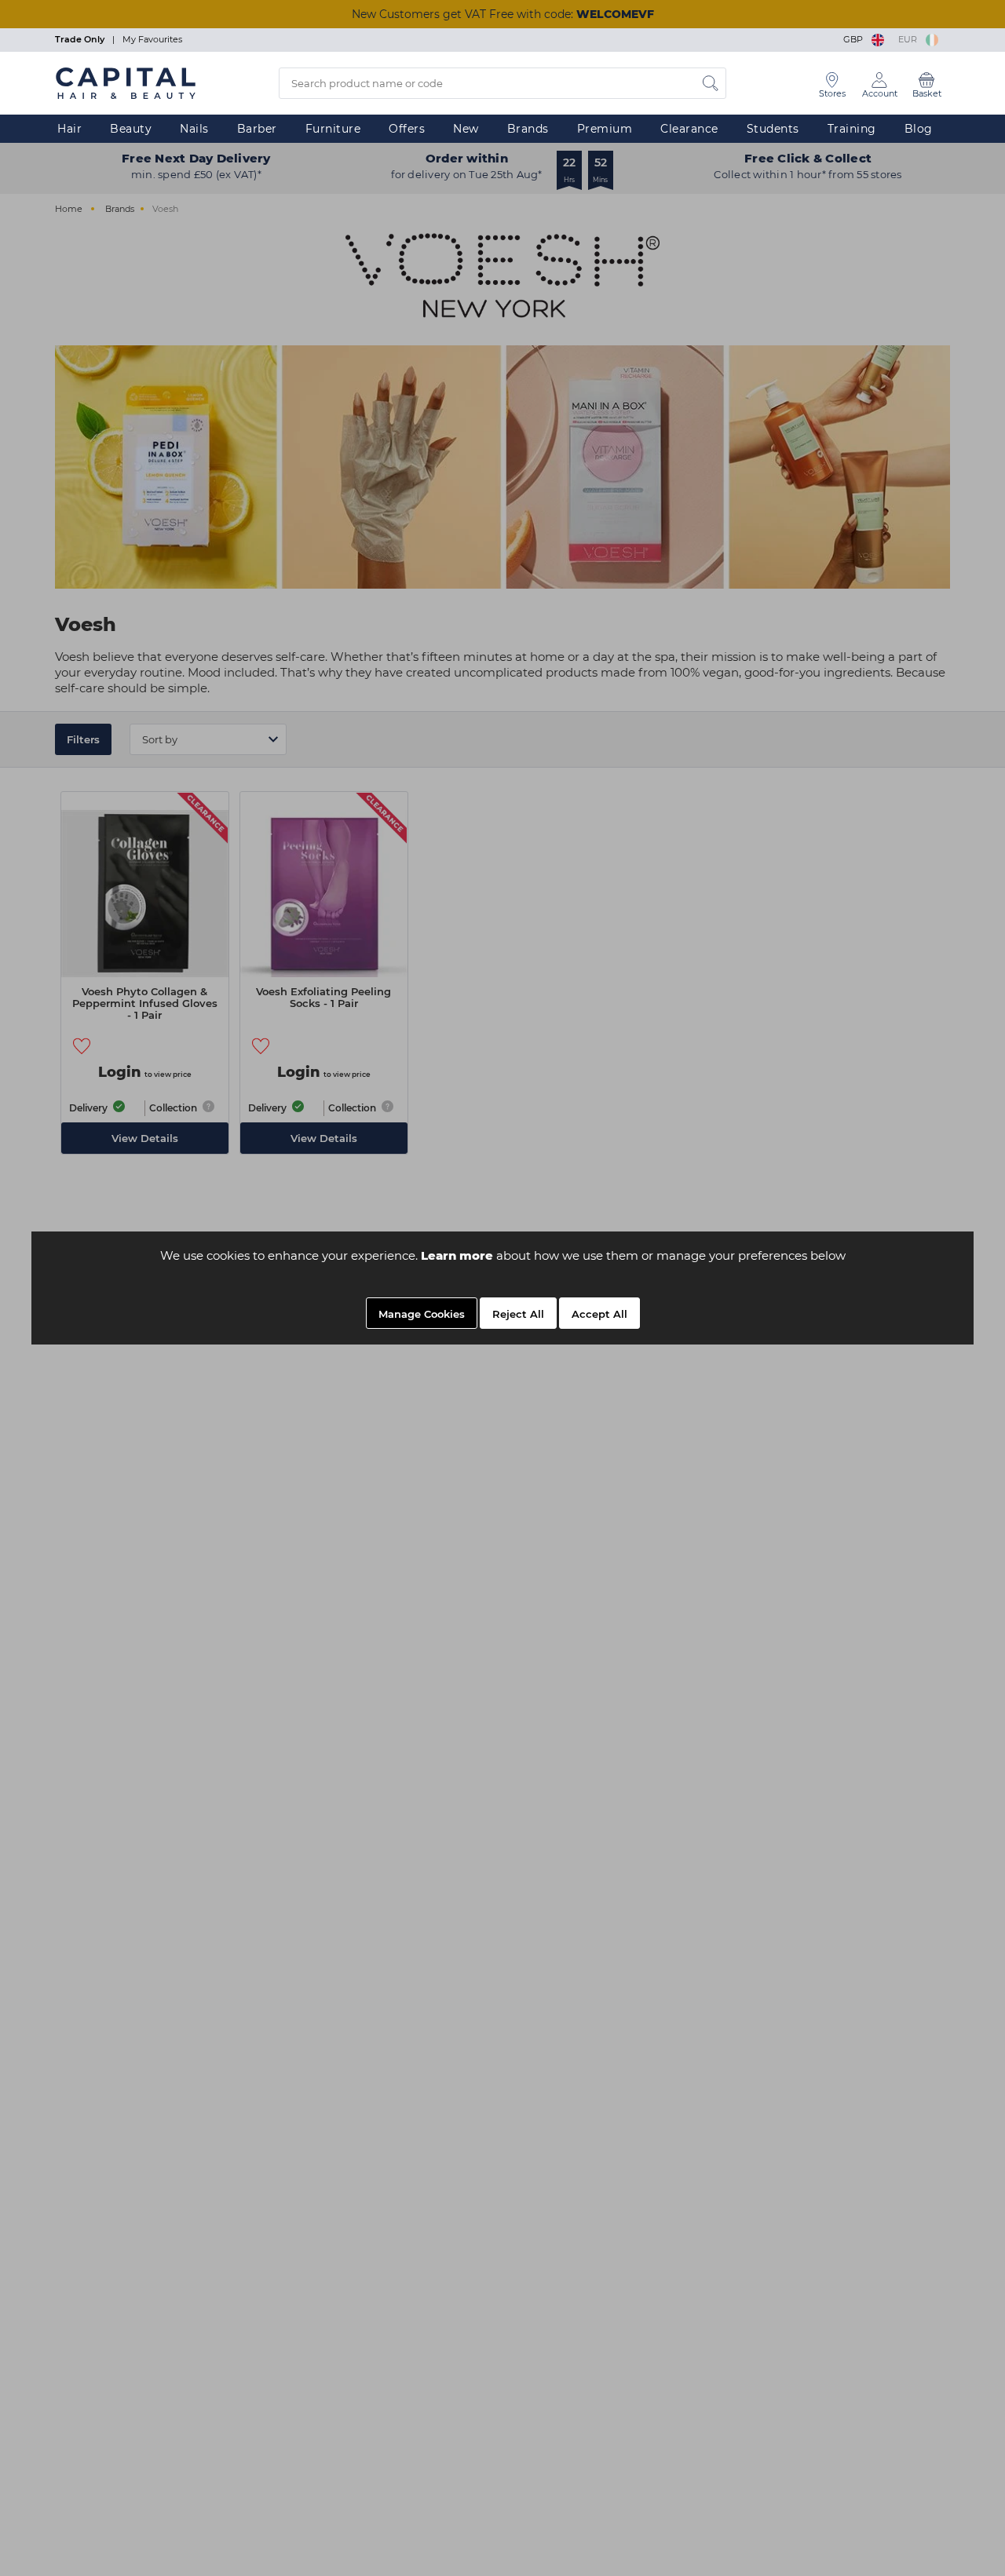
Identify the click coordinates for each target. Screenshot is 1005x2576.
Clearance (689, 129)
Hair (69, 129)
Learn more (457, 1255)
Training (852, 129)
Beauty (131, 129)
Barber (257, 129)
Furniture (333, 129)
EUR (910, 39)
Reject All (518, 1314)
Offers (407, 129)
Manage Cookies (422, 1314)
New (466, 129)
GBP (855, 39)
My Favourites (152, 39)
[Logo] (126, 82)
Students (773, 129)
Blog (919, 129)
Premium (605, 129)
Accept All (599, 1314)
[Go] (711, 83)
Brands (528, 129)
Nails (194, 129)
